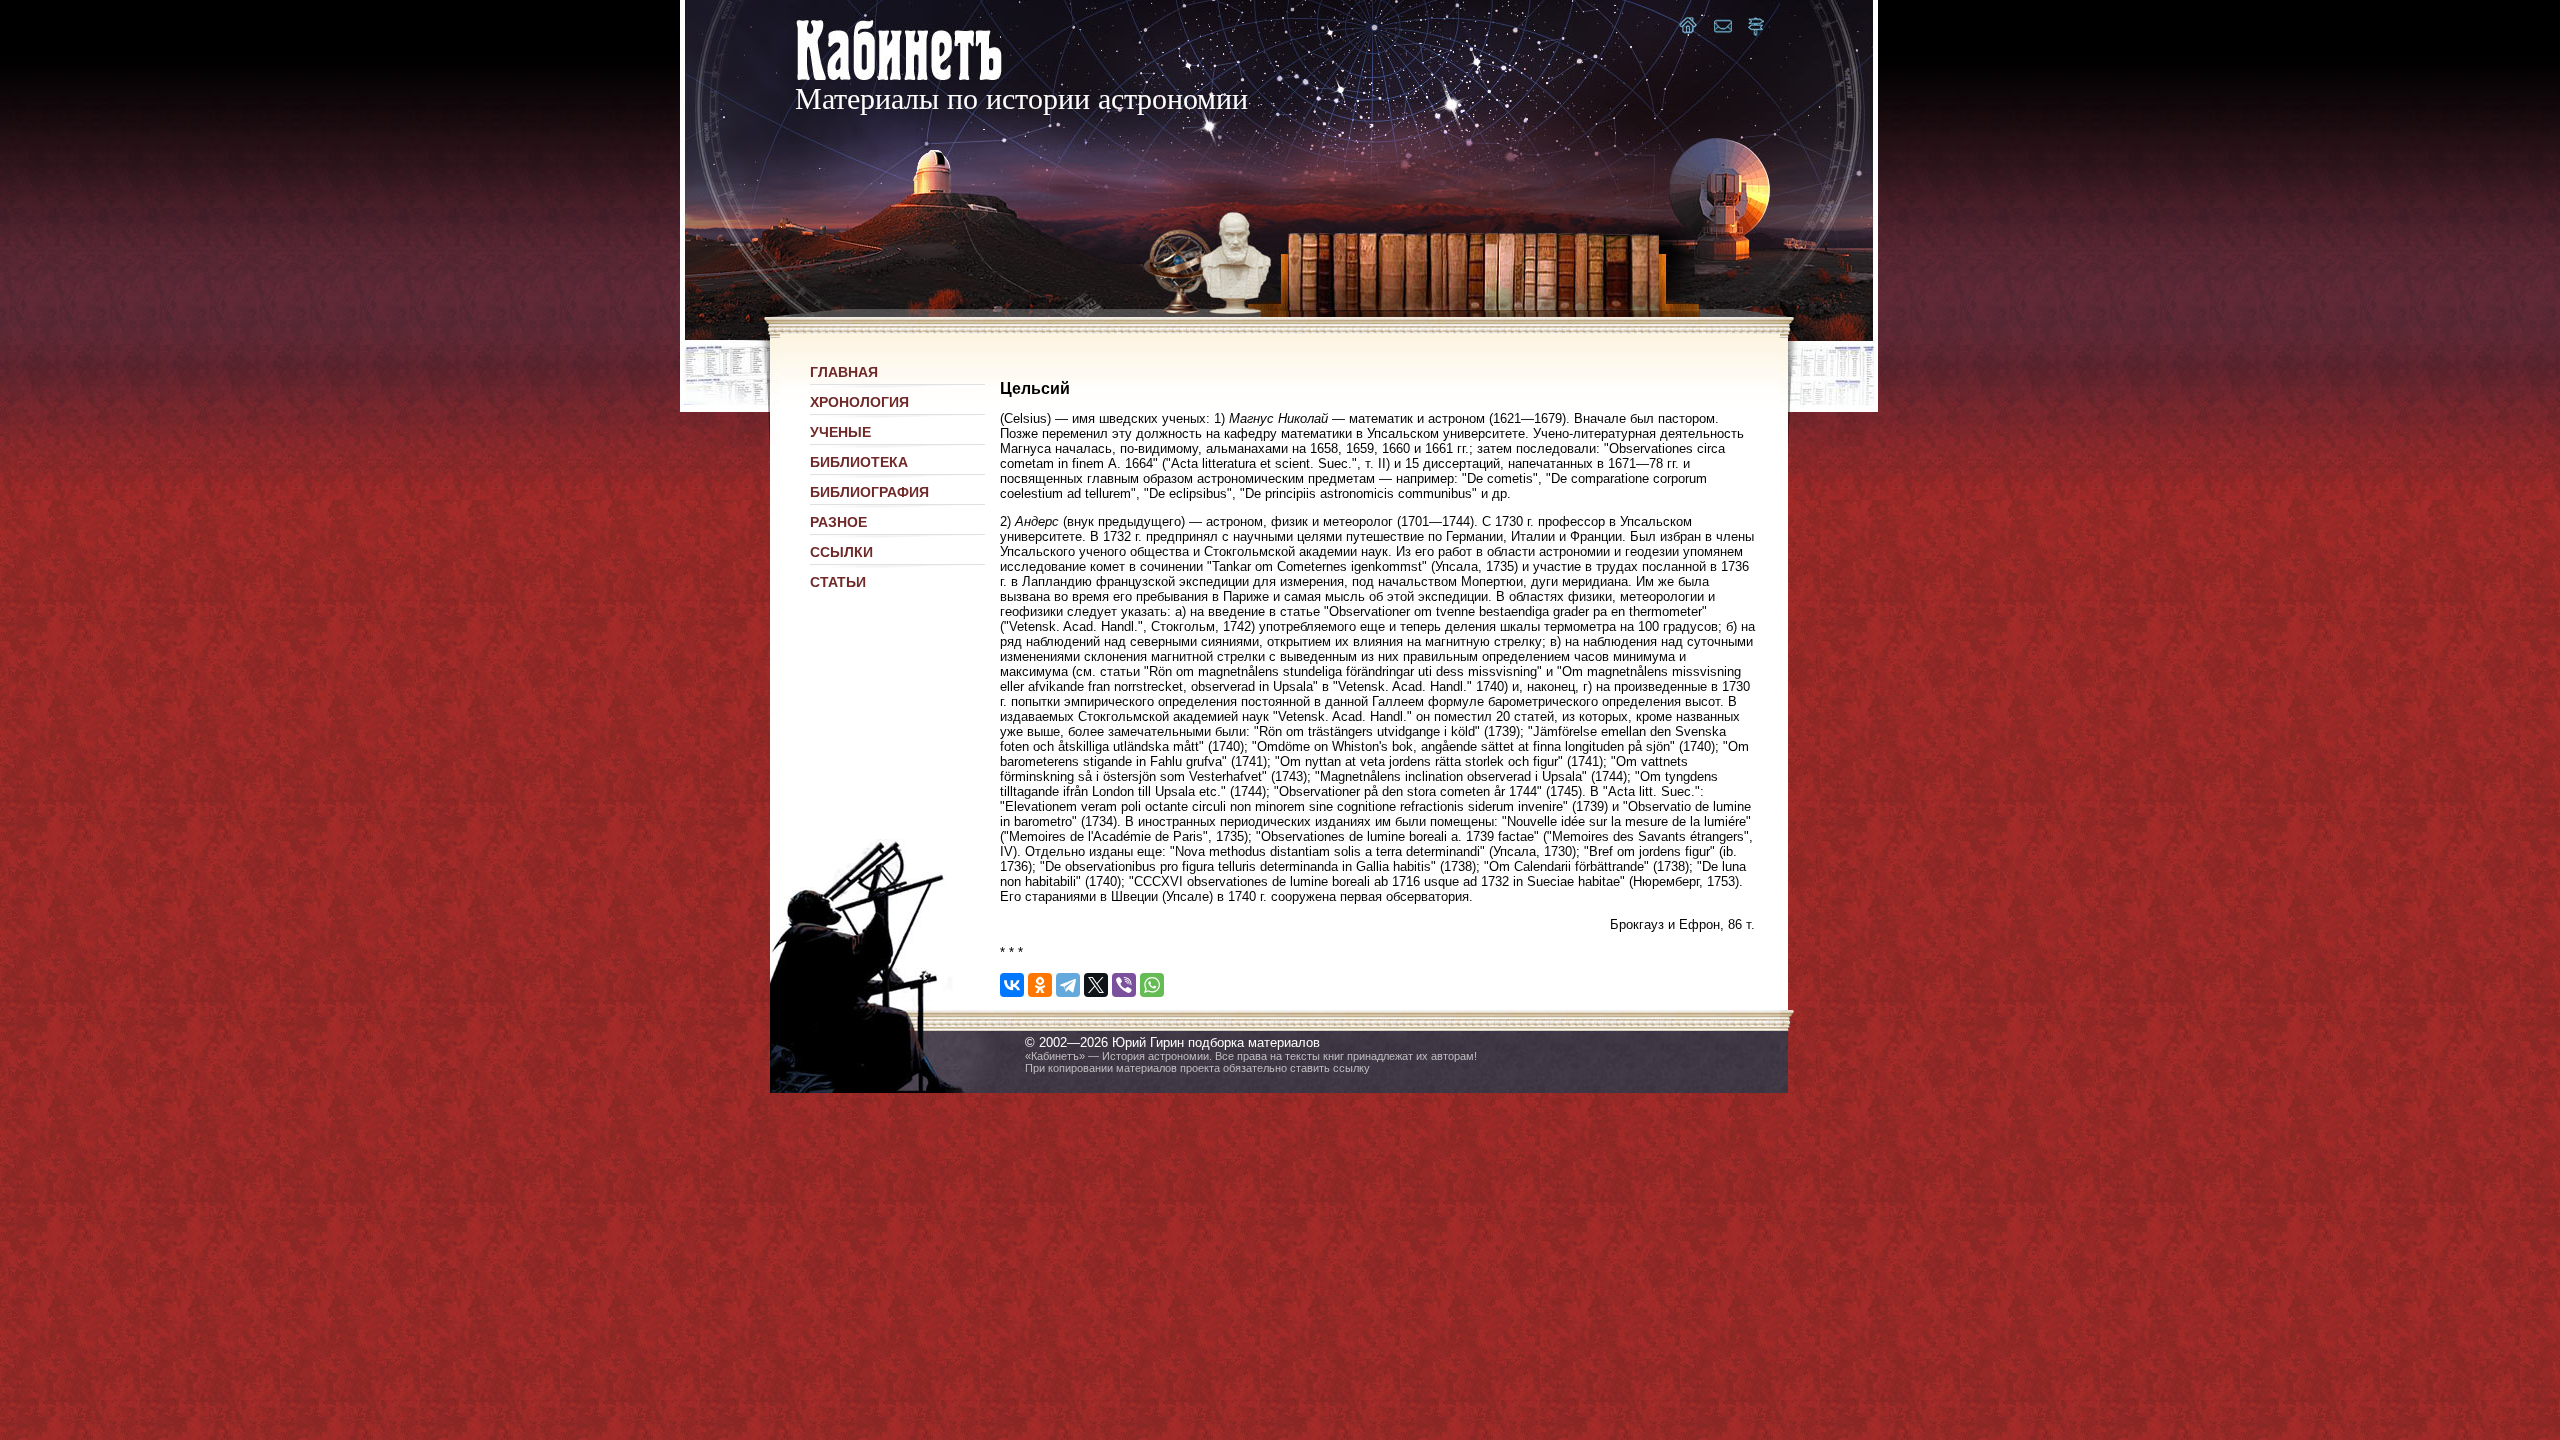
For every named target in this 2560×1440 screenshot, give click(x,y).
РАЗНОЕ (838, 522)
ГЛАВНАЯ (844, 372)
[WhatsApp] (1152, 985)
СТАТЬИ (838, 582)
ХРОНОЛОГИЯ (859, 402)
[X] (1096, 985)
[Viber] (1124, 985)
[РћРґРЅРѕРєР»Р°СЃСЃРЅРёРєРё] (1040, 985)
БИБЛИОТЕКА (859, 462)
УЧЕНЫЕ (840, 432)
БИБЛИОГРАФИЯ (869, 492)
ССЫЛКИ (841, 552)
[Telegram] (1068, 985)
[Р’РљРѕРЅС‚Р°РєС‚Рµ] (1012, 985)
